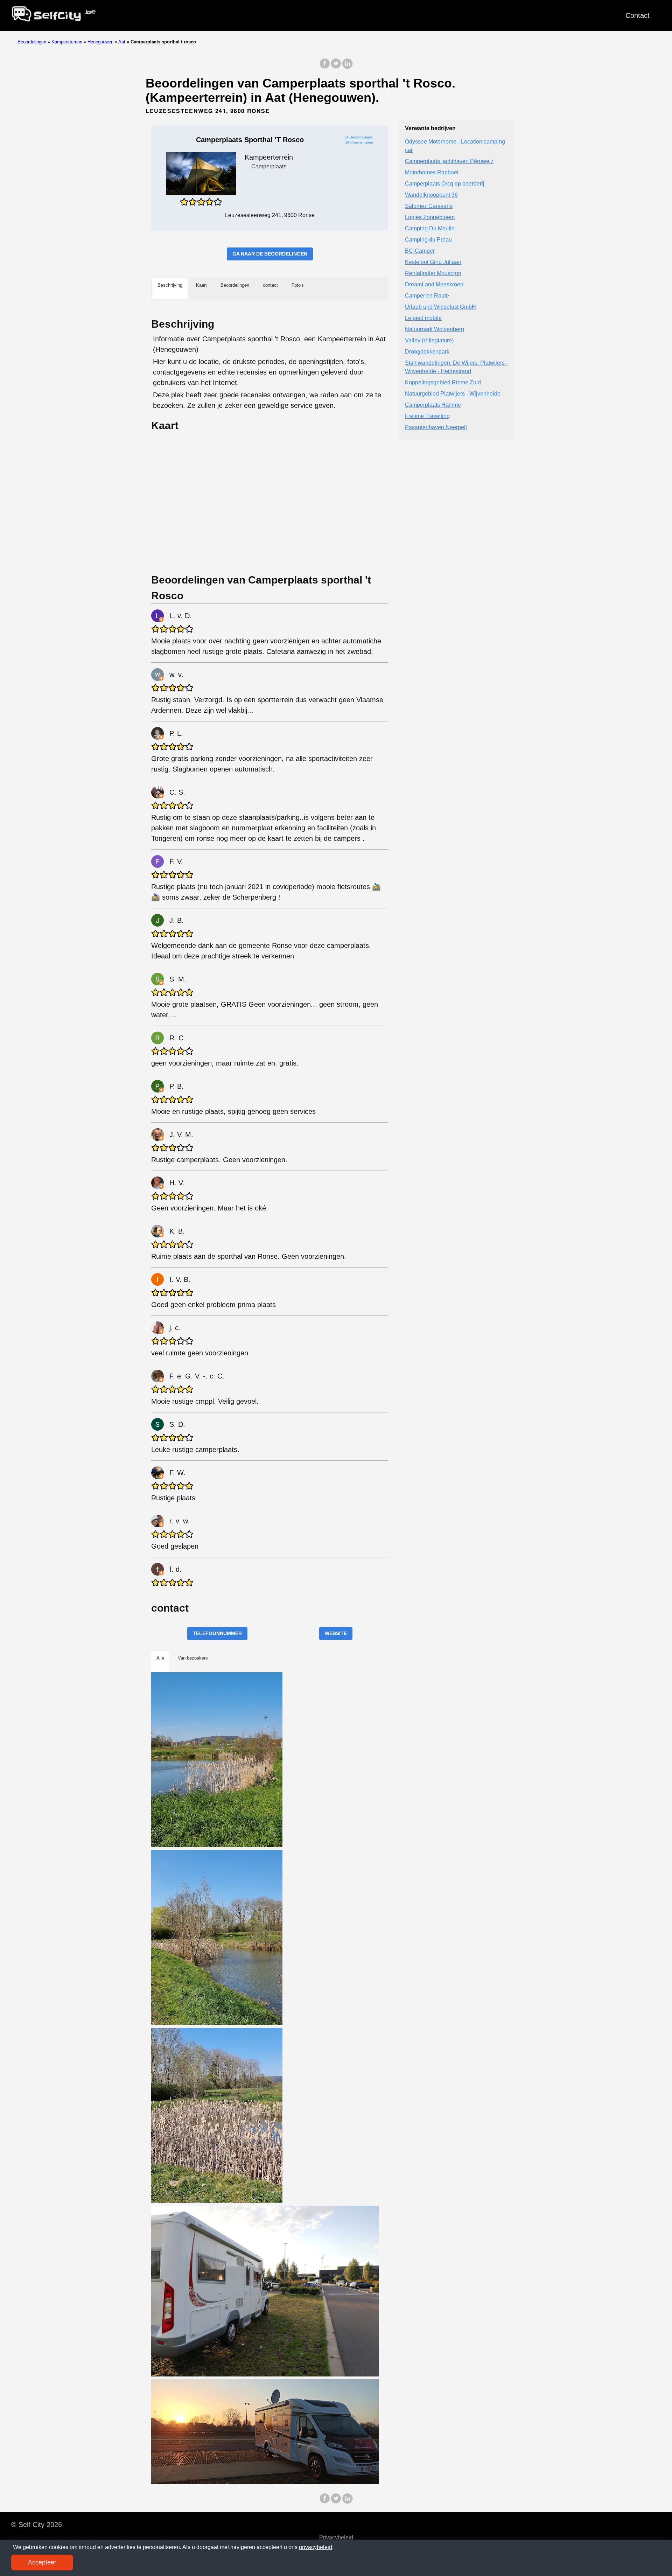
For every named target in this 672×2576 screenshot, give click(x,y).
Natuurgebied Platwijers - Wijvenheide (453, 394)
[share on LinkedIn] (347, 67)
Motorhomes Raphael (432, 172)
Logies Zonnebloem (430, 217)
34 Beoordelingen (359, 137)
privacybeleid (316, 2547)
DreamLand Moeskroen (434, 284)
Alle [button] (160, 1658)
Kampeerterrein (67, 42)
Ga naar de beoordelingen (270, 254)
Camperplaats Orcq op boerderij (445, 184)
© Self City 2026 (37, 2525)
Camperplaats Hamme (433, 405)
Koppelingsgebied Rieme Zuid (443, 382)
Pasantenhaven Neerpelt (436, 427)
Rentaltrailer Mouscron (433, 273)
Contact (638, 15)
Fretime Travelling (427, 416)
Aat (122, 42)
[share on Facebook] (325, 67)
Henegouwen (100, 42)
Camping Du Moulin (430, 228)
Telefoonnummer (217, 1633)
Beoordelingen (32, 42)
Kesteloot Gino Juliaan (433, 262)
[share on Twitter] (336, 67)
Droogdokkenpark (427, 352)
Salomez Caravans (429, 206)
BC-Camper (420, 251)
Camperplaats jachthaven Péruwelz (449, 161)
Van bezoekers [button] (193, 1658)
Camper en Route (427, 296)
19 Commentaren (359, 142)
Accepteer (42, 2562)
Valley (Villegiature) (429, 340)
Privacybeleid (336, 2537)
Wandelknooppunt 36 (431, 195)
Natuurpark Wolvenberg (435, 329)
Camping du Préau (428, 240)
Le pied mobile (423, 318)
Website (336, 1633)
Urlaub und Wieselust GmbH (440, 307)
